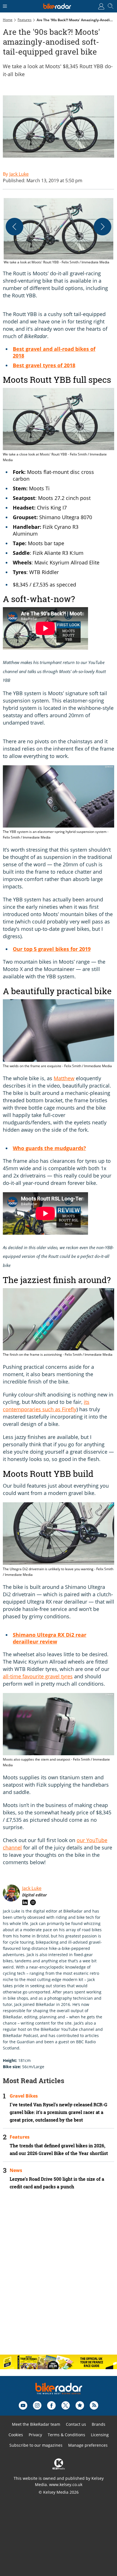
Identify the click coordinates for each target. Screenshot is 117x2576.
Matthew (64, 1078)
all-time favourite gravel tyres (38, 1676)
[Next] (103, 227)
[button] (58, 232)
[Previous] (14, 227)
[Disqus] (58, 2277)
